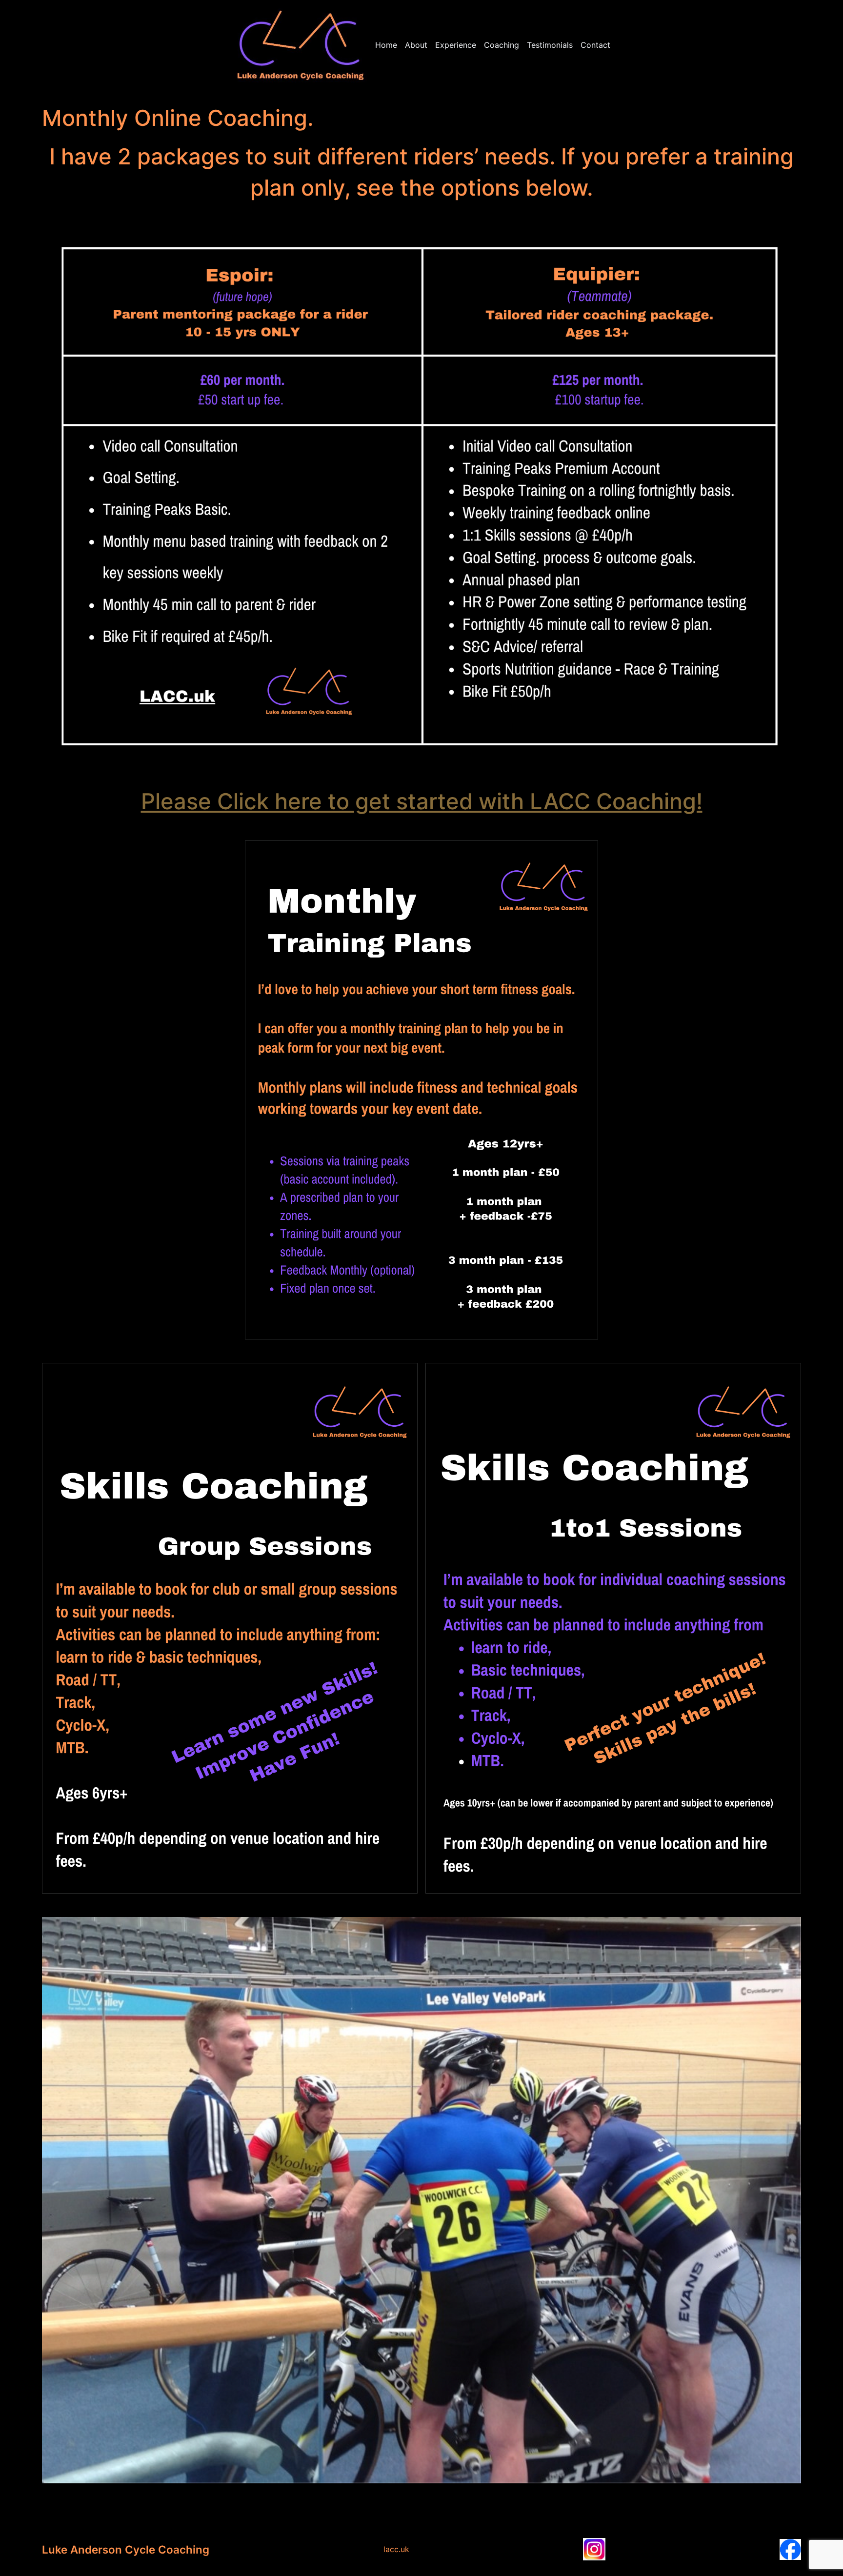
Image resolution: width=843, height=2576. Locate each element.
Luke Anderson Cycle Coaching (126, 2549)
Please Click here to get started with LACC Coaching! (422, 801)
